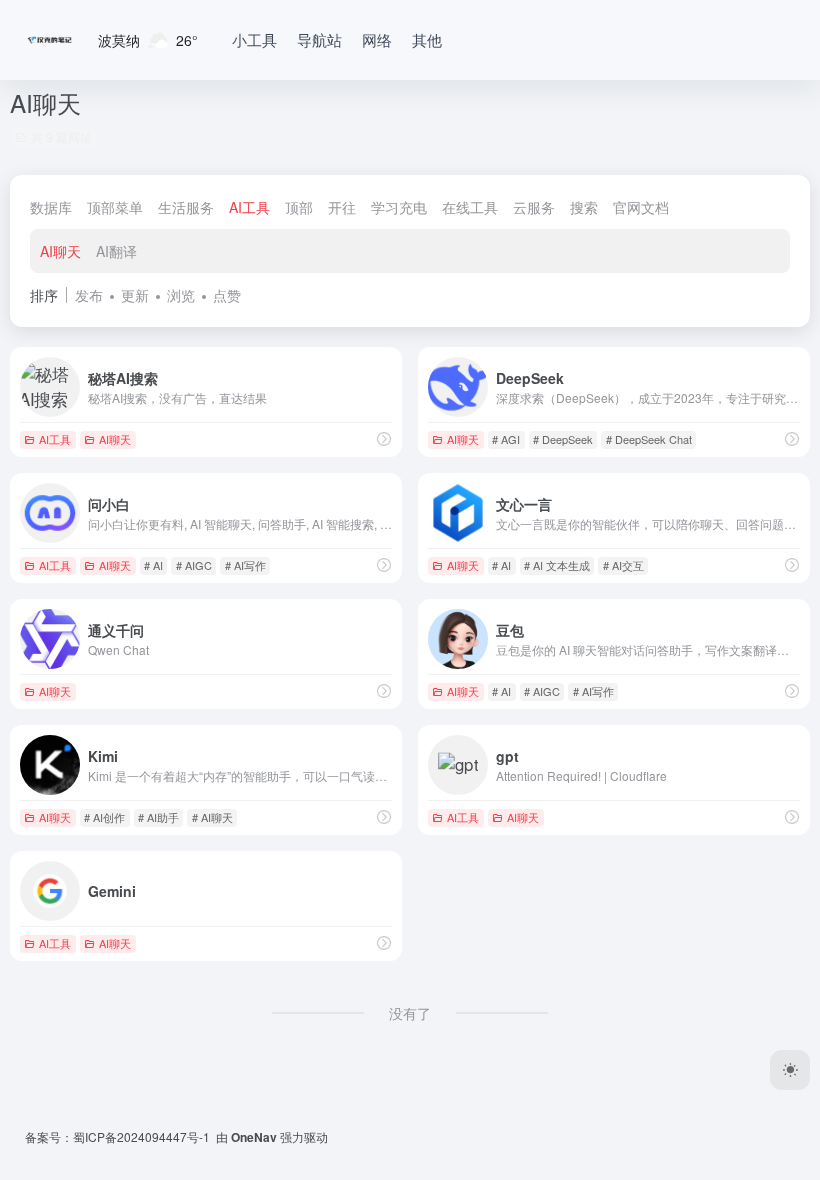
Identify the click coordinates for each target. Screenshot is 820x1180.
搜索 (584, 207)
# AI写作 (245, 565)
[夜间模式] (790, 1070)
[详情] (384, 438)
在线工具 (470, 207)
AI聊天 (60, 251)
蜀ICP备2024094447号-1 (141, 1136)
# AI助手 (158, 817)
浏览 (181, 295)
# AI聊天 (212, 817)
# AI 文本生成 (557, 565)
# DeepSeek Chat (649, 439)
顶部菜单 (115, 207)
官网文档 (641, 207)
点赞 (227, 295)
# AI (153, 565)
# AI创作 (104, 817)
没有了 (410, 1013)
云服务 (534, 207)
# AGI (506, 439)
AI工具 (249, 207)
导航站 (319, 39)
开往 (342, 207)
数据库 (51, 207)
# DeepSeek (563, 439)
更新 (135, 295)
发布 (89, 295)
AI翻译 (116, 251)
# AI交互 (623, 565)
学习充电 (399, 207)
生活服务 (186, 207)
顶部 (299, 207)
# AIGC (194, 565)
